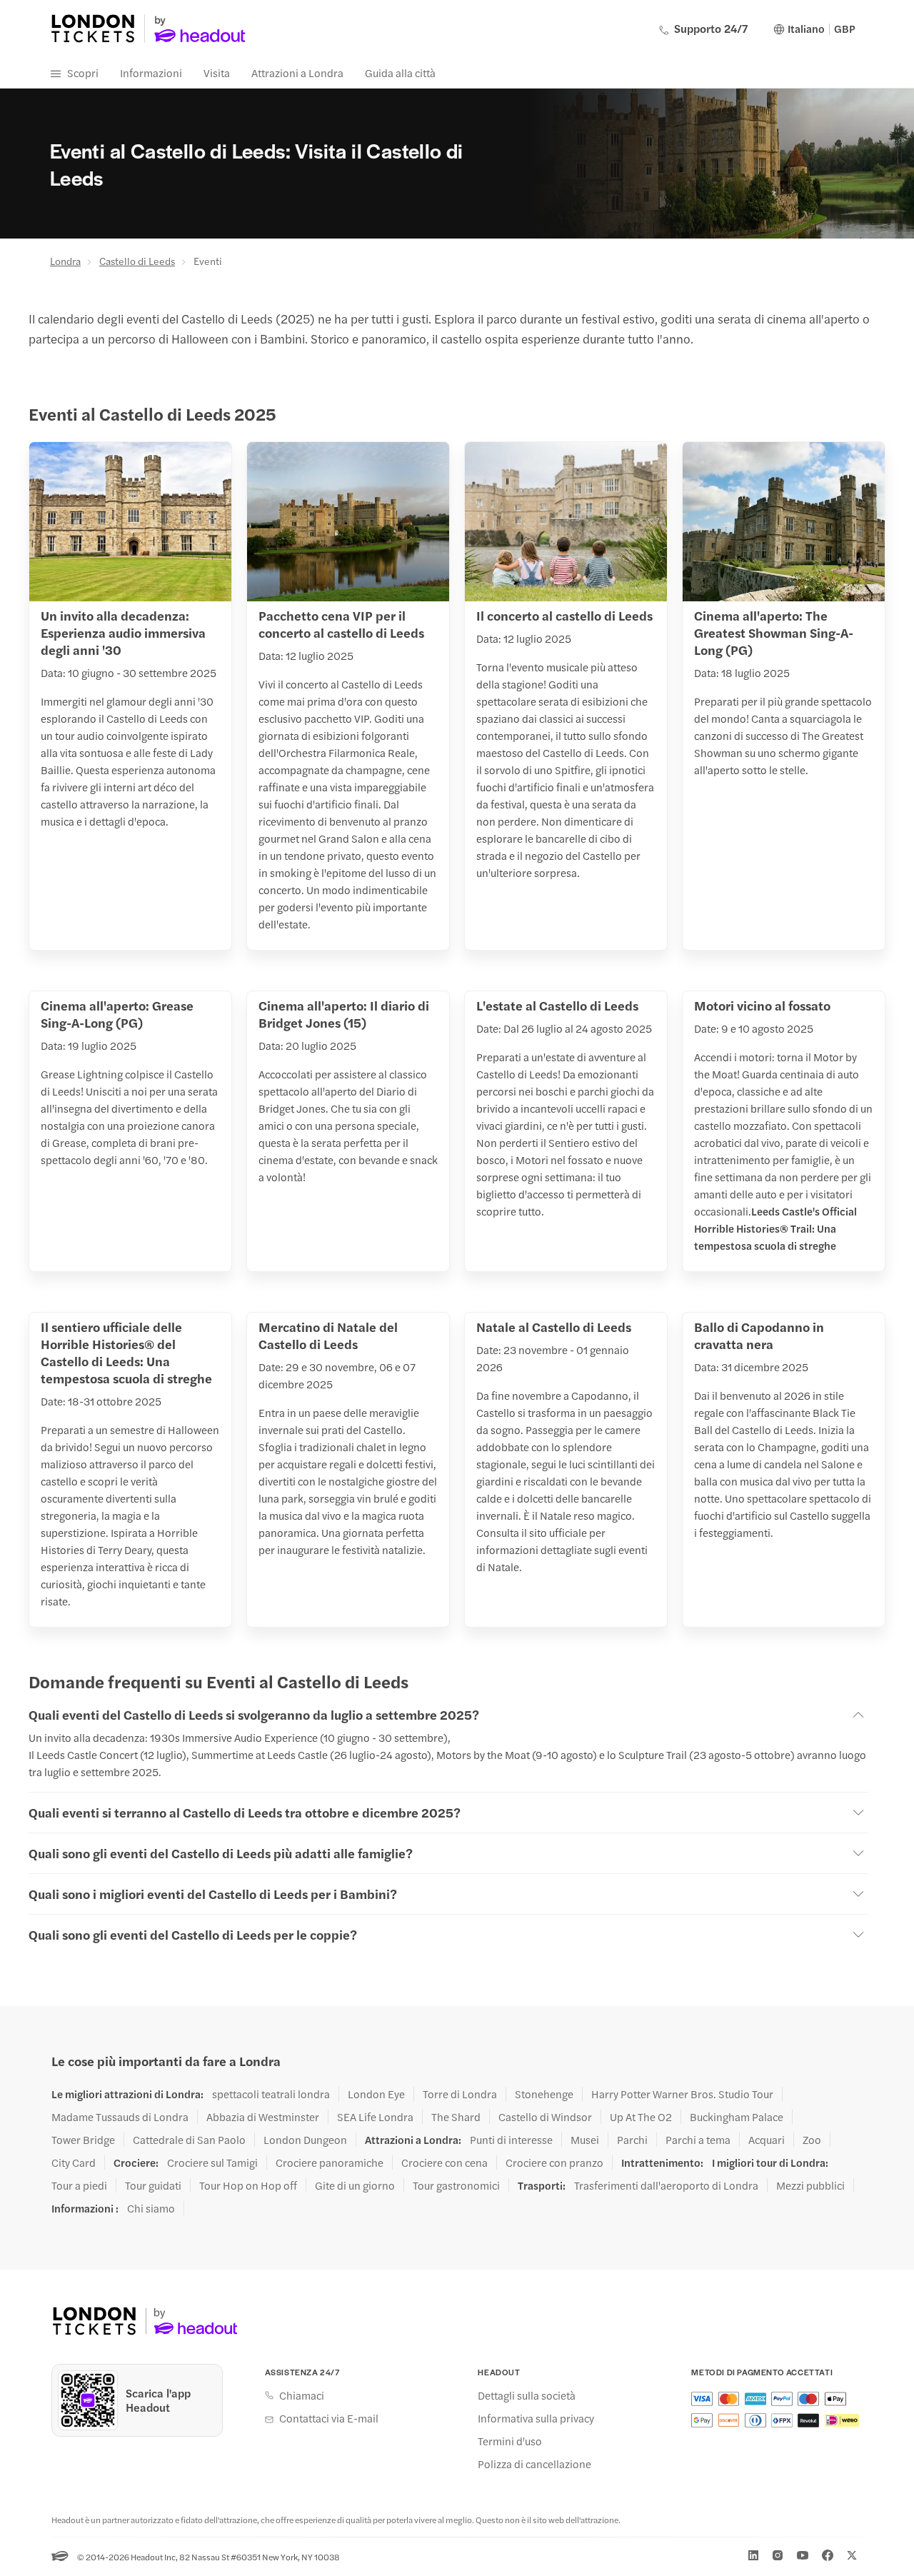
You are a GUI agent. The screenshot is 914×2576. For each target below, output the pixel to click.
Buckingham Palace (737, 2117)
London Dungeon (305, 2140)
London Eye (376, 2094)
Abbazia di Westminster (263, 2117)
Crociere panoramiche (330, 2162)
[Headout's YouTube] (803, 2555)
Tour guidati (153, 2185)
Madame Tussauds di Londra (120, 2117)
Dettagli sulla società (527, 2395)
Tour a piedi (79, 2185)
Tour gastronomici (456, 2185)
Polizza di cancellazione (534, 2464)
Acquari (767, 2140)
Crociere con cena (445, 2162)
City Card (74, 2162)
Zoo (812, 2140)
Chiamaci (302, 2395)
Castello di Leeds (137, 261)
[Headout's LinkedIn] (753, 2555)
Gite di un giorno (355, 2185)
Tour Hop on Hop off (248, 2185)
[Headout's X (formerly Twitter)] (852, 2555)
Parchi (632, 2140)
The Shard (456, 2117)
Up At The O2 (641, 2117)
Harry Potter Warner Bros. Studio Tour (682, 2094)
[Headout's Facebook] (828, 2555)
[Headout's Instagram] (778, 2555)
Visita (217, 72)
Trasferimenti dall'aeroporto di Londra (666, 2185)
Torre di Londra (460, 2094)
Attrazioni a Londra (297, 72)
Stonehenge (544, 2094)
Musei (585, 2140)
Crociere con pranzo (554, 2162)
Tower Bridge (83, 2140)
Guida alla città (400, 72)
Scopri (83, 72)
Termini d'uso (510, 2441)
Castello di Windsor (545, 2117)
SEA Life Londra (375, 2117)
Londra (65, 261)
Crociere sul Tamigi (212, 2162)
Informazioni (151, 72)
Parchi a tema (698, 2140)
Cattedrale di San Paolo (189, 2140)
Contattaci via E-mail (329, 2418)
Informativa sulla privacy (536, 2418)
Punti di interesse (511, 2140)
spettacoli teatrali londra (271, 2094)
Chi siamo (151, 2208)
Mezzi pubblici (810, 2185)
